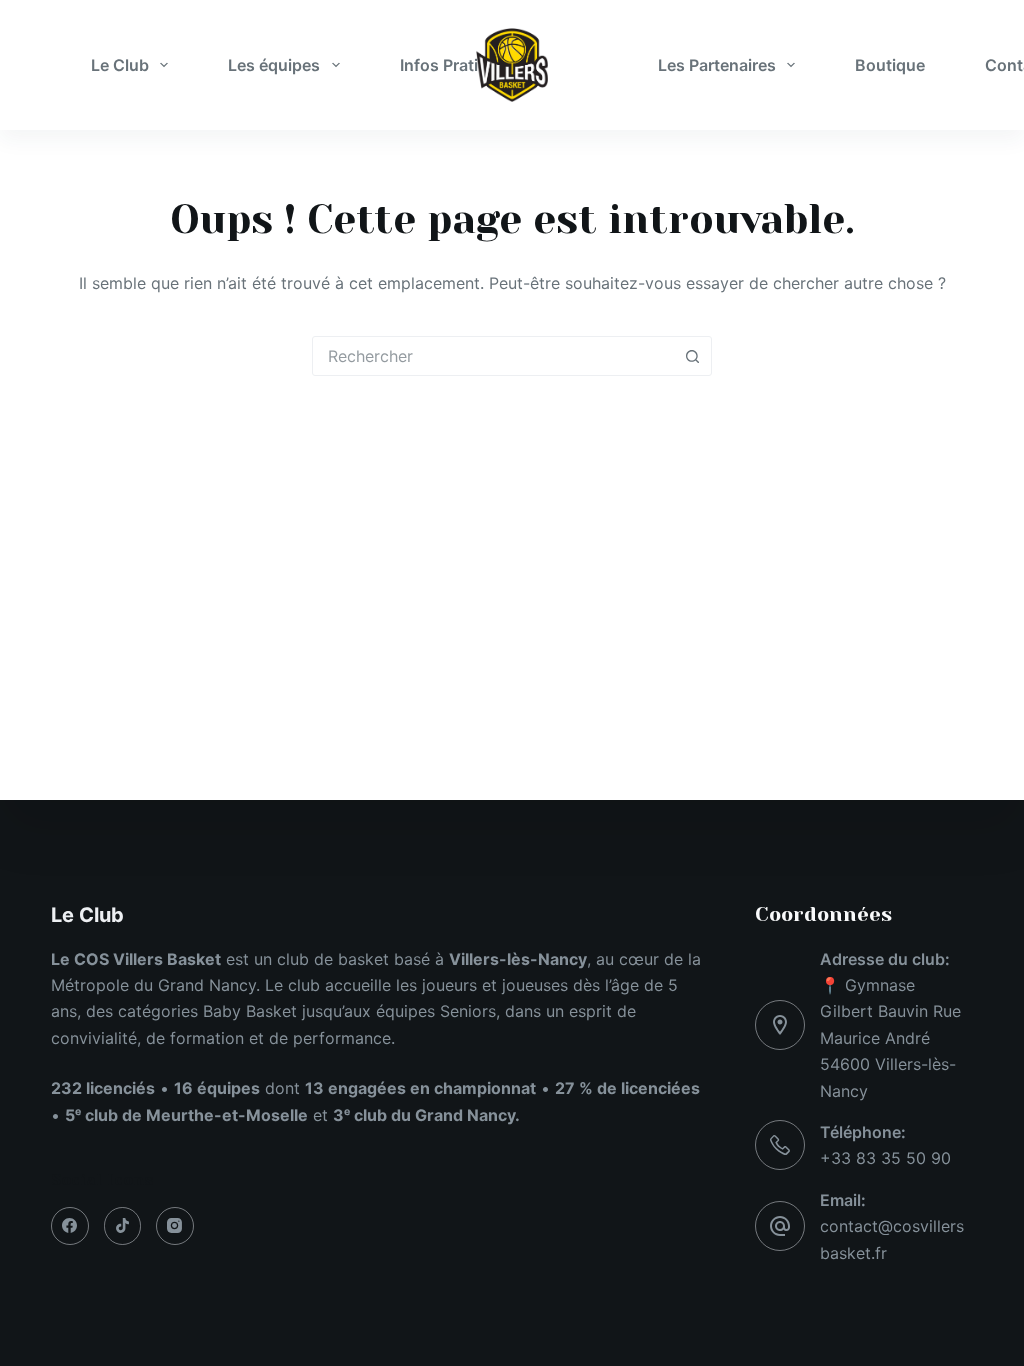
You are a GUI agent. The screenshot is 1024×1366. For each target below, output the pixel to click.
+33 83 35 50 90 (885, 1158)
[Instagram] (175, 1226)
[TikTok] (123, 1226)
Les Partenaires (717, 65)
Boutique (890, 65)
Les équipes (274, 65)
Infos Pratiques (458, 65)
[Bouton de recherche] (692, 356)
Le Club (120, 65)
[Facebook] (70, 1226)
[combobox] (493, 356)
